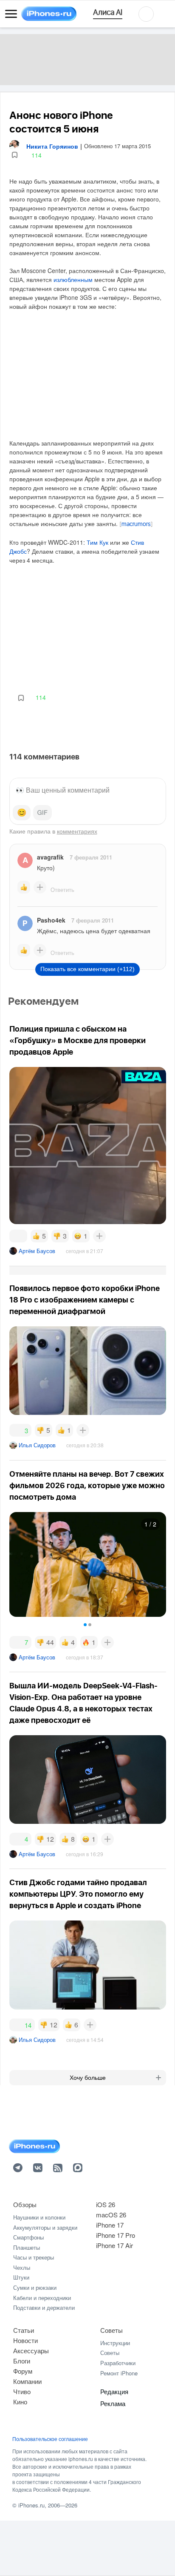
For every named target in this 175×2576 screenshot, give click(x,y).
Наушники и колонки (39, 2217)
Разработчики (118, 2363)
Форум (23, 2371)
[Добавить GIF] (42, 813)
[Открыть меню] (11, 14)
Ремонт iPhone (119, 2373)
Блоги (22, 2361)
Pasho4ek (51, 920)
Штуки (21, 2277)
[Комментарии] (18, 1236)
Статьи (24, 2330)
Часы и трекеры (34, 2257)
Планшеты (27, 2247)
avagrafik (50, 857)
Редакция (114, 2391)
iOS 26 (106, 2204)
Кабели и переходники (42, 2298)
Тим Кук (97, 542)
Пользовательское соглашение (50, 2439)
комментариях (77, 831)
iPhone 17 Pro (116, 2235)
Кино (20, 2402)
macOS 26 (111, 2215)
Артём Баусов (37, 1251)
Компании (27, 2381)
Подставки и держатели (44, 2307)
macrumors (136, 524)
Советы (111, 2330)
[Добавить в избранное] (15, 155)
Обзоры (25, 2204)
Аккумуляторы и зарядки (45, 2227)
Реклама (113, 2403)
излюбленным (73, 279)
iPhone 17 (110, 2225)
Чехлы (22, 2267)
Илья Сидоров (37, 1445)
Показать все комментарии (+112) (87, 969)
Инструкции (115, 2343)
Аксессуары (31, 2350)
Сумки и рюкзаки (35, 2287)
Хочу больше (88, 2078)
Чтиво (22, 2391)
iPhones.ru (31, 2505)
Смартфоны (28, 2237)
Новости (25, 2340)
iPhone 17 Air (114, 2245)
